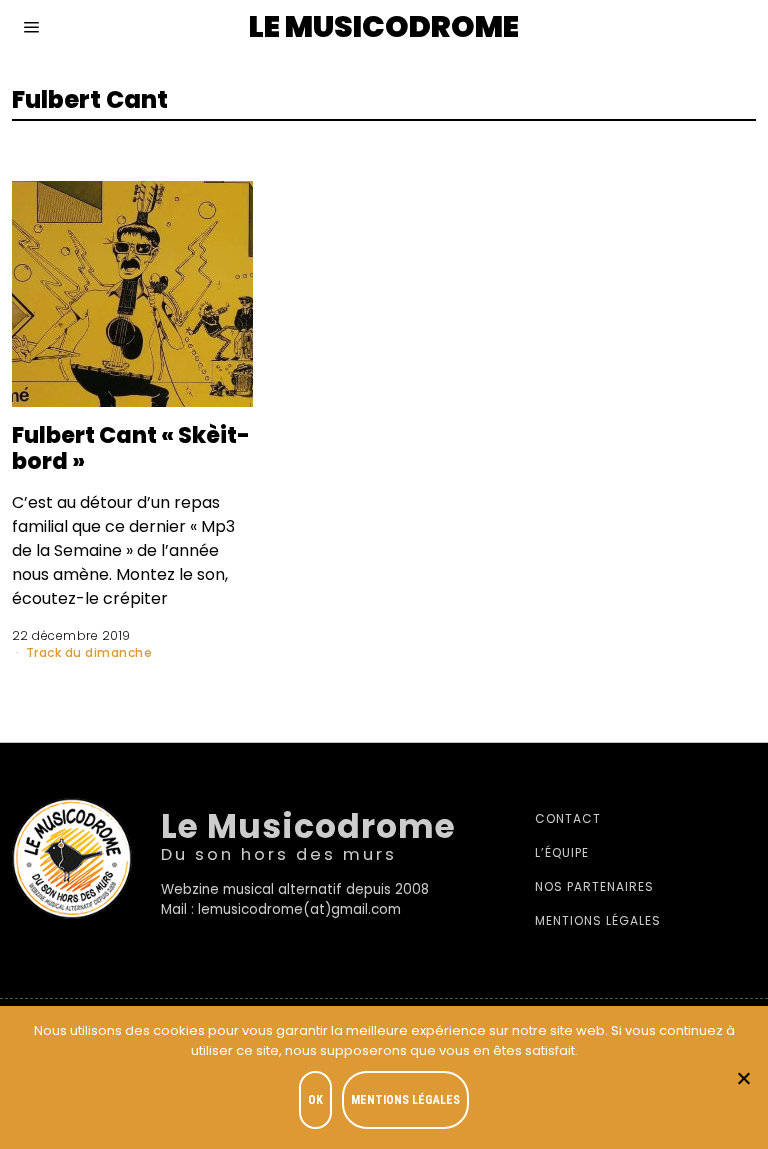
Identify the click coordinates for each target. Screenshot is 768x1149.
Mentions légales (598, 920)
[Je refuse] (743, 1078)
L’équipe (562, 852)
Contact (568, 818)
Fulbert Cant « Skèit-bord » (131, 448)
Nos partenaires (594, 886)
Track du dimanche (89, 652)
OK (315, 1100)
